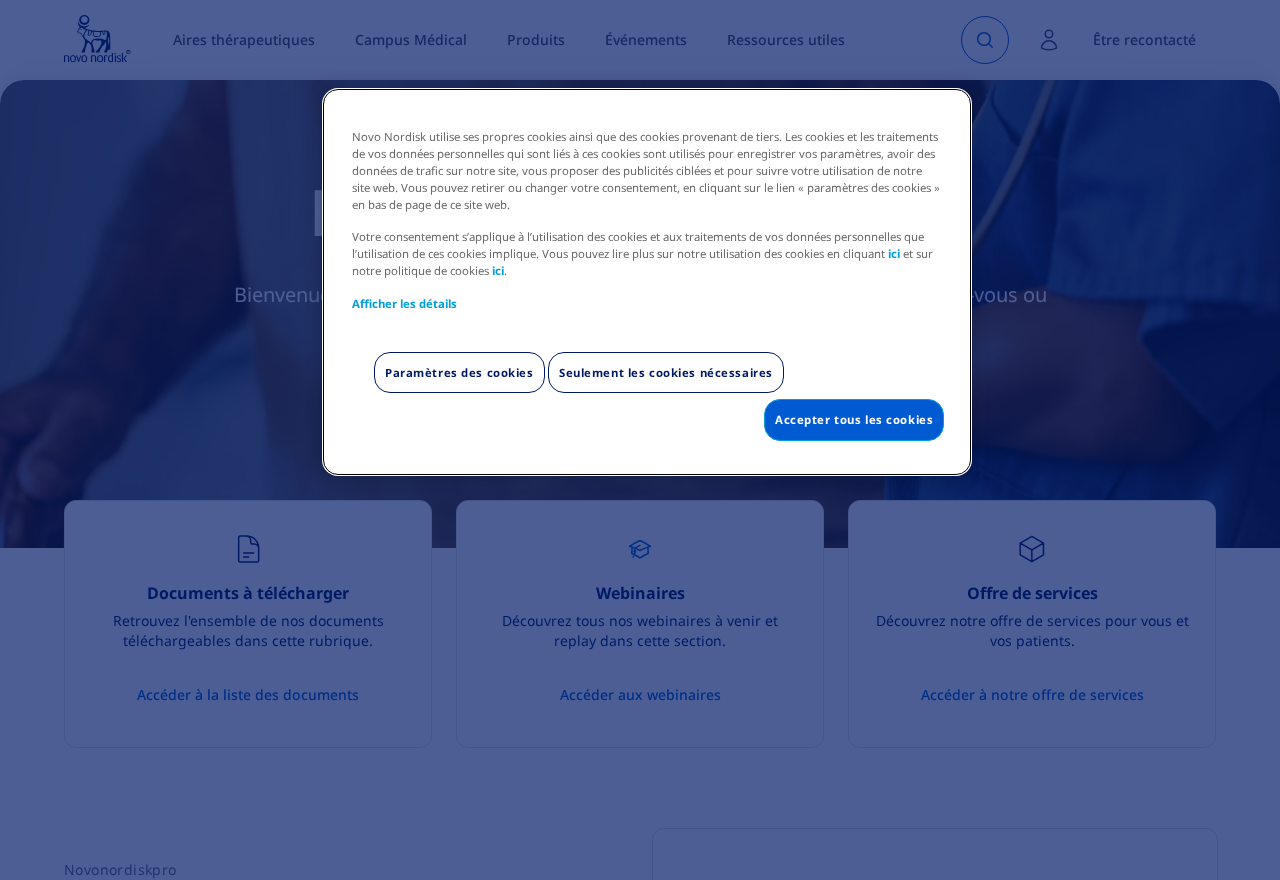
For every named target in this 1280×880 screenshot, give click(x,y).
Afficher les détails (404, 303)
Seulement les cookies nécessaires (666, 372)
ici (894, 253)
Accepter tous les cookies (854, 419)
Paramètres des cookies (459, 372)
